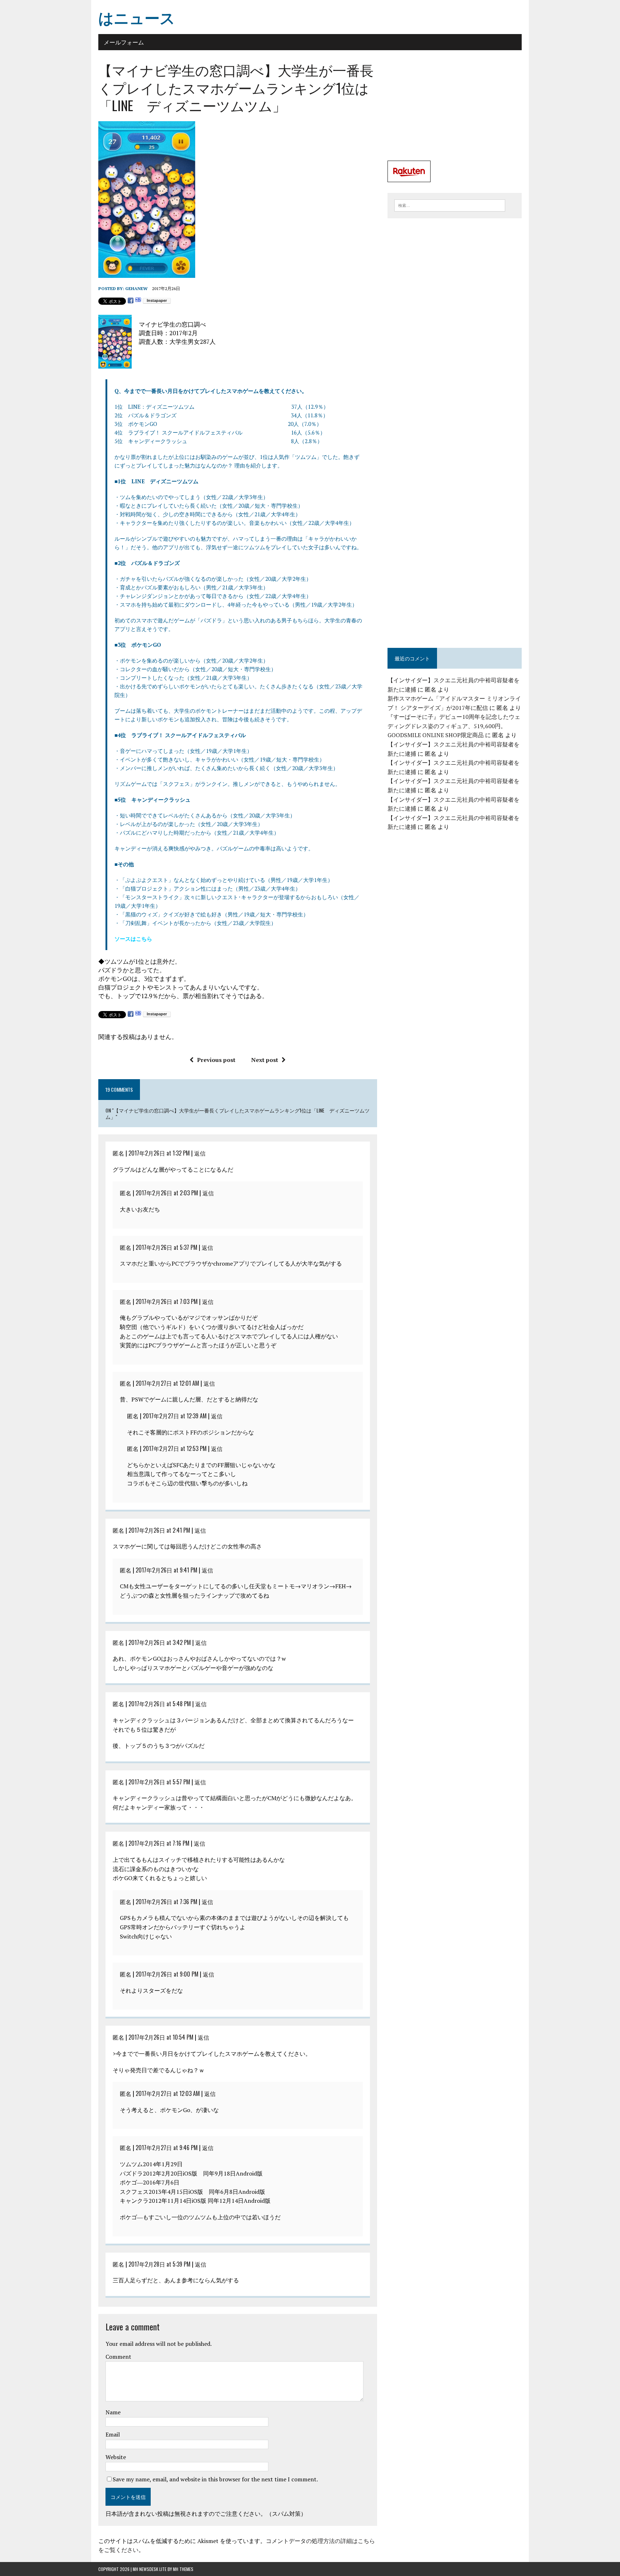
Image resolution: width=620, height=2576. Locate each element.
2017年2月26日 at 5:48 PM (160, 1704)
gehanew (136, 288)
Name (113, 2412)
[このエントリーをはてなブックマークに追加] (138, 301)
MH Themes (183, 2569)
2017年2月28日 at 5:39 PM (159, 2264)
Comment (118, 2357)
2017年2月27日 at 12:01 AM (167, 1383)
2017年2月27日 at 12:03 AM (168, 2093)
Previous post (216, 1060)
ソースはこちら (133, 939)
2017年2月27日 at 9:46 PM (167, 2148)
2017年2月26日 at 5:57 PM (159, 1782)
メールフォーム (124, 42)
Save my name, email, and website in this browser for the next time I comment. (215, 2479)
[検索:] (450, 205)
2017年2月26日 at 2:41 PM (159, 1530)
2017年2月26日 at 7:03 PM (167, 1301)
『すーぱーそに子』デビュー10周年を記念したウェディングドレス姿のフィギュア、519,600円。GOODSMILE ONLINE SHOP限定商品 (454, 726)
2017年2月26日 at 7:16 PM (159, 1843)
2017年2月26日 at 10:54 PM (161, 2037)
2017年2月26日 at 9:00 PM (167, 1974)
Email (113, 2434)
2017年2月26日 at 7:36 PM (166, 1902)
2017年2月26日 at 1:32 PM (159, 1153)
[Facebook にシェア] (131, 301)
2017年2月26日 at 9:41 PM (166, 1570)
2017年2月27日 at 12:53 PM (175, 1448)
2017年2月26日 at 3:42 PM (160, 1642)
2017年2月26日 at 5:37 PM (166, 1247)
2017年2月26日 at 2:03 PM (167, 1193)
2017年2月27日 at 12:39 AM (175, 1416)
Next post (265, 1060)
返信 (200, 1153)
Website (116, 2457)
